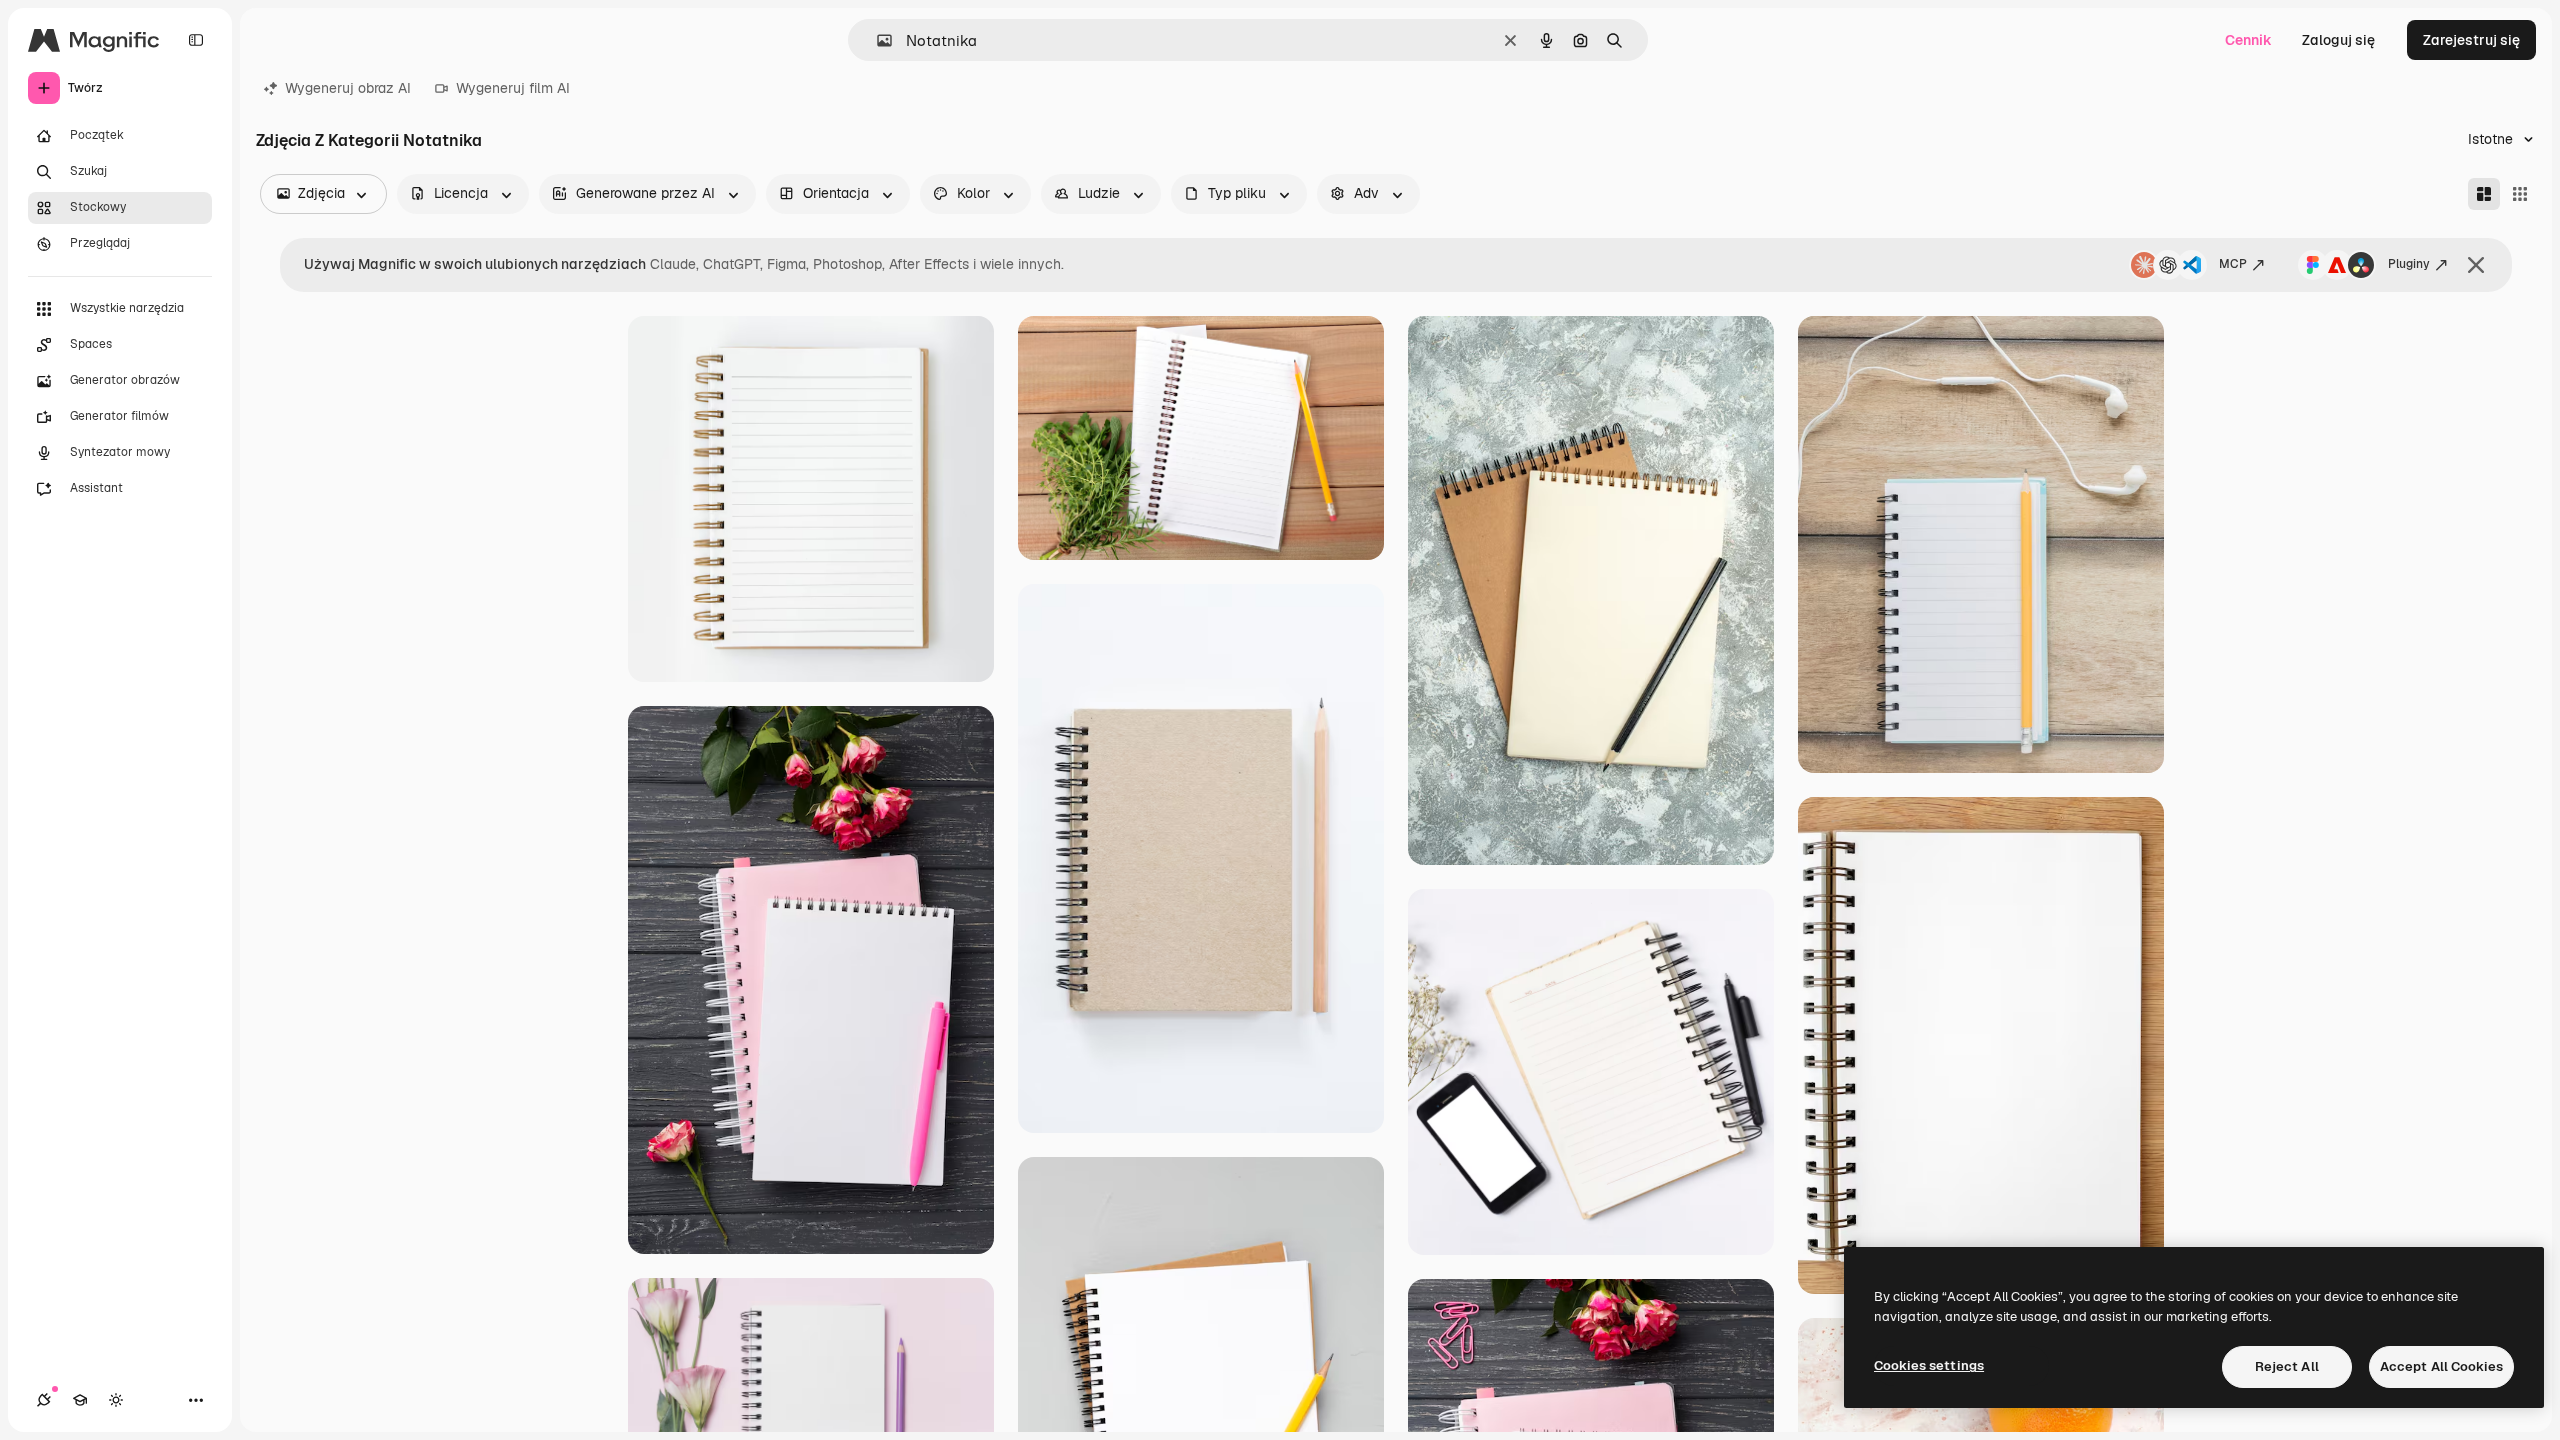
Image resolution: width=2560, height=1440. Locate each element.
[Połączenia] (44, 1400)
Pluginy (2409, 264)
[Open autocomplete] (876, 40)
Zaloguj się (2338, 40)
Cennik (2248, 40)
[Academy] (80, 1400)
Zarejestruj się (2471, 40)
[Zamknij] (2476, 265)
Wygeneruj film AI (513, 88)
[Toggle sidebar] (196, 40)
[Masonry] (2484, 194)
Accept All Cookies (2441, 1366)
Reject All (2287, 1366)
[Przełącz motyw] (116, 1400)
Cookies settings (1929, 1365)
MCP (2233, 264)
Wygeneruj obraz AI (348, 88)
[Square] (2520, 194)
